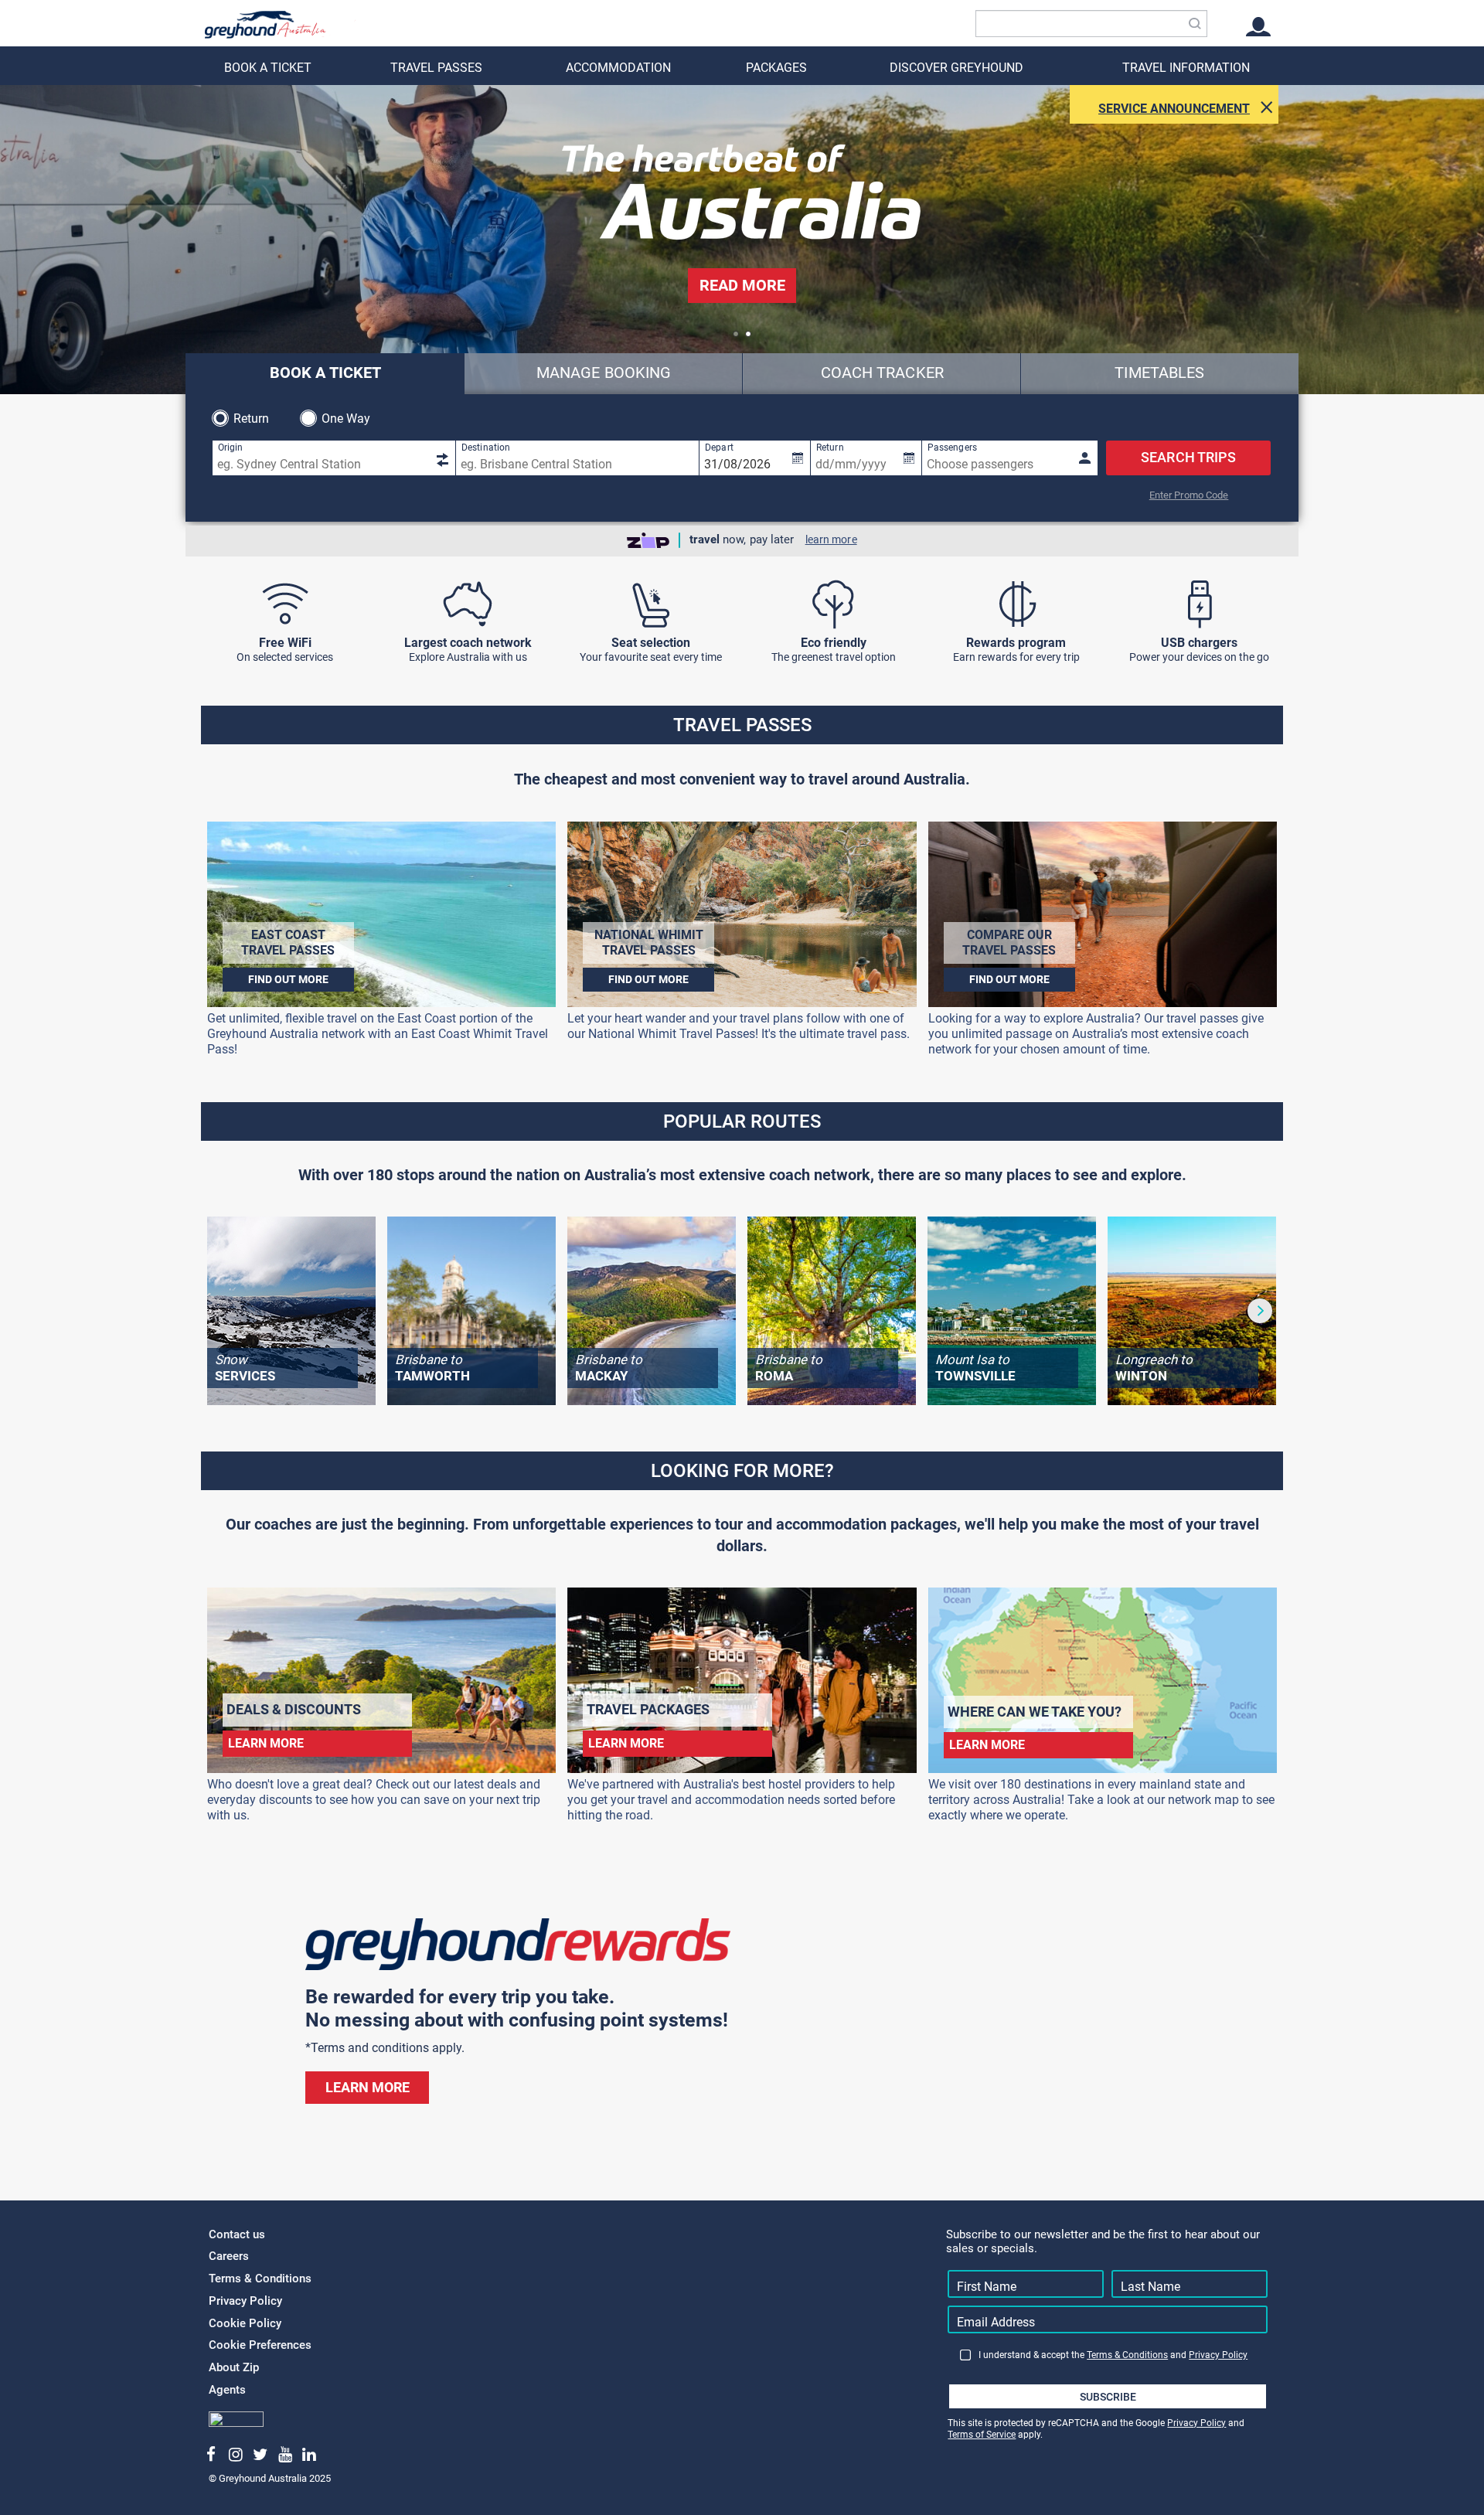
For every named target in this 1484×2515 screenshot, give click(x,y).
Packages (776, 68)
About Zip (234, 2367)
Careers (229, 2256)
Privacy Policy (245, 2301)
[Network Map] (468, 604)
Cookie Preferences (260, 2345)
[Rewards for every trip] (1016, 604)
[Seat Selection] (650, 604)
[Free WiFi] (285, 604)
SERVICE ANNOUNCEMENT (1174, 109)
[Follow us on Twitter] (260, 2455)
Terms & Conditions (260, 2278)
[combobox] (1091, 24)
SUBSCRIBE (1108, 2397)
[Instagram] (236, 2455)
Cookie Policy (245, 2323)
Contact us (237, 2234)
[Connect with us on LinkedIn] (310, 2455)
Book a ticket (268, 68)
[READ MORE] (742, 310)
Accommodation (618, 68)
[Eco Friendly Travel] (834, 604)
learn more (831, 539)
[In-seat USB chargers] (1199, 604)
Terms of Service (982, 2435)
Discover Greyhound (956, 68)
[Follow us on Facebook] (211, 2455)
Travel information (1186, 68)
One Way (346, 419)
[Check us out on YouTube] (285, 2455)
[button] (736, 334)
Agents (227, 2390)
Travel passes (436, 68)
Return (252, 419)
